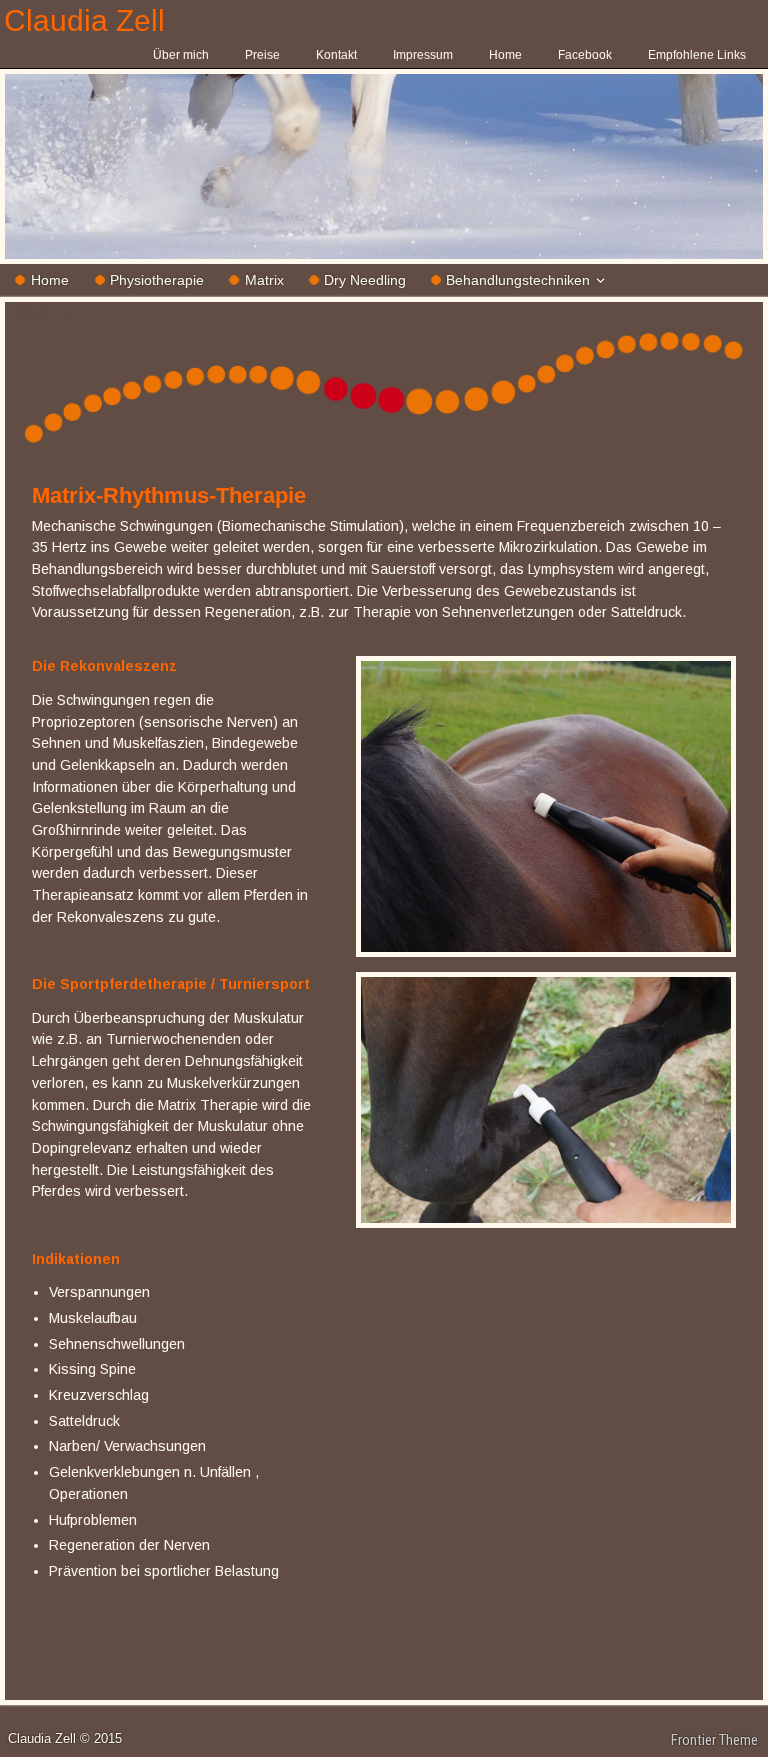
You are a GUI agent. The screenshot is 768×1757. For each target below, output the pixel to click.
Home (505, 55)
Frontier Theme (714, 1740)
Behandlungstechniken (518, 280)
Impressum (423, 55)
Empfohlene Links (697, 55)
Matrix (264, 280)
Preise (262, 55)
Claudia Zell (84, 20)
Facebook (585, 55)
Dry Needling (365, 280)
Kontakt (336, 55)
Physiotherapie (157, 280)
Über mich (181, 55)
